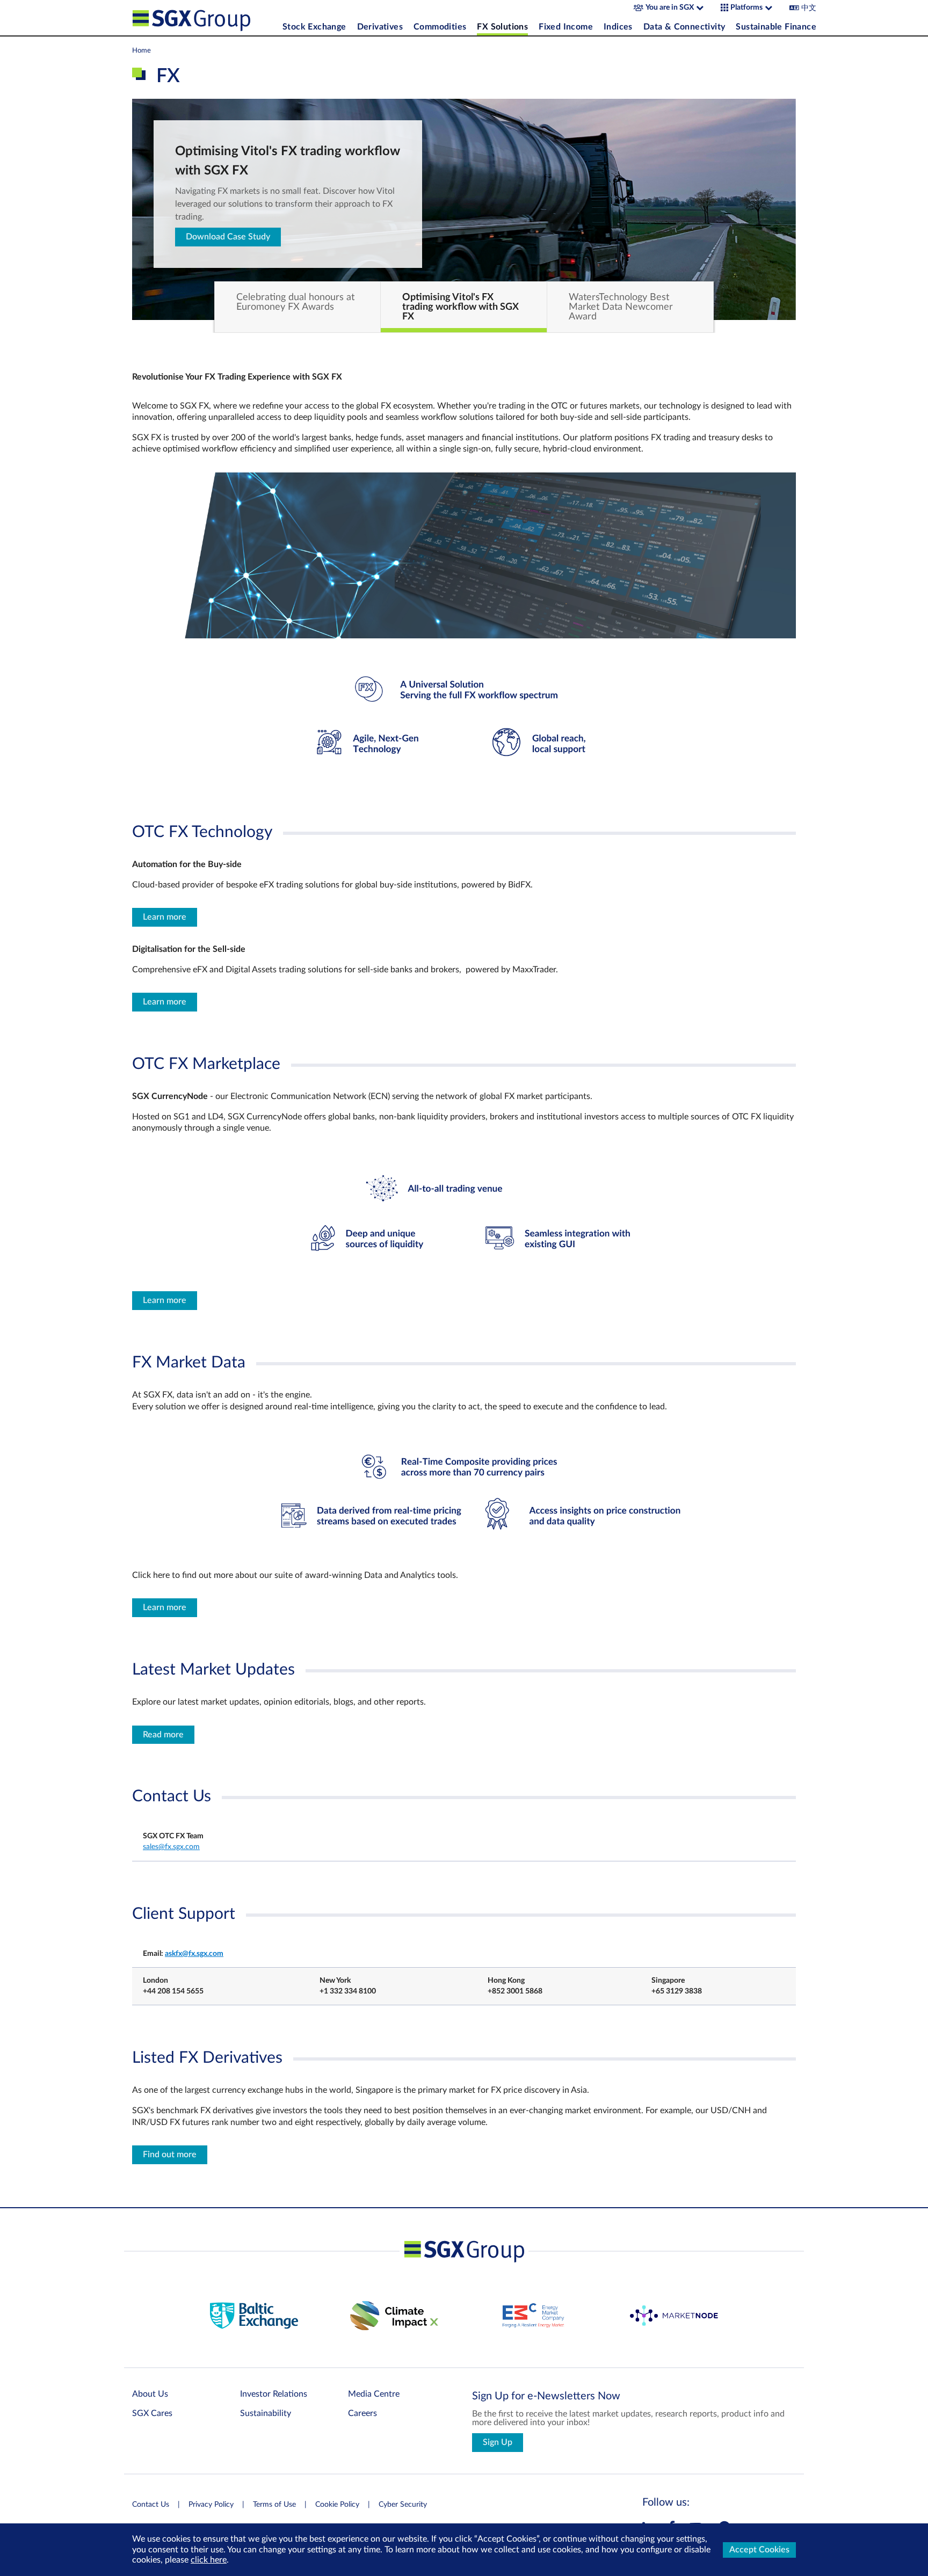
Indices (618, 27)
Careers (363, 2413)
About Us (150, 2394)
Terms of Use (274, 2505)
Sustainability (266, 2413)
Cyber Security (403, 2505)
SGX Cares (152, 2413)
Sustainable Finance (776, 27)
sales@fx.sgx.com (171, 1847)
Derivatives (380, 27)
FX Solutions (502, 27)
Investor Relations (274, 2394)
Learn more (165, 917)
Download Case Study (228, 237)
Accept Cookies (759, 2550)
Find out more (170, 2155)
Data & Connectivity (684, 27)
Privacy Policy (211, 2505)
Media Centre (374, 2394)
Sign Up (498, 2442)
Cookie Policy (337, 2505)
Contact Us (151, 2505)
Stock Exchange (314, 27)
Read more (163, 1735)
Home (142, 50)
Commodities (440, 27)
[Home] (205, 18)
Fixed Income (566, 27)
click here (209, 2560)
